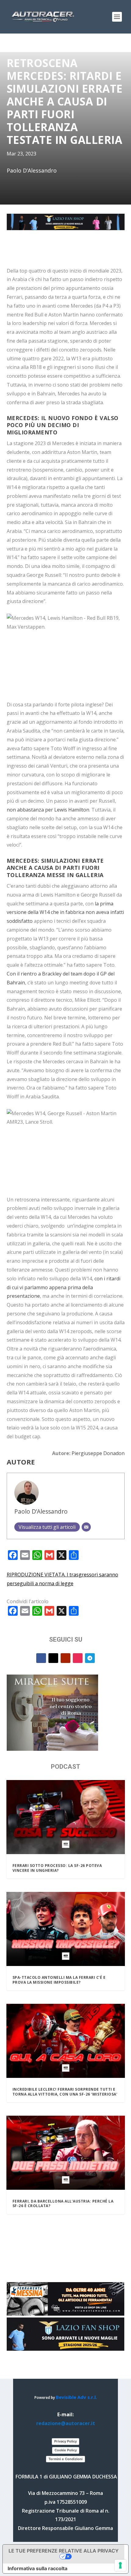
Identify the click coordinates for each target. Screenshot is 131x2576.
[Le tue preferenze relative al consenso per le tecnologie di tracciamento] (120, 2565)
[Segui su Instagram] (78, 1658)
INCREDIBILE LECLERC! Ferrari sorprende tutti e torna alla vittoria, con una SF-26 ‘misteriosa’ (65, 2092)
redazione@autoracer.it (66, 2423)
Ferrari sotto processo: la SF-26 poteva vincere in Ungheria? (57, 1868)
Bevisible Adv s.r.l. (76, 2397)
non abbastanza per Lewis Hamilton (48, 810)
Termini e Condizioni (65, 2459)
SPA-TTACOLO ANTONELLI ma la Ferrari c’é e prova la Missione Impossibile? (59, 1980)
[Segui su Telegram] (90, 1658)
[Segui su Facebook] (41, 1658)
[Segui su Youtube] (65, 1658)
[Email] (86, 1527)
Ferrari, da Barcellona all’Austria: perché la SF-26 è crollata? (63, 2204)
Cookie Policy (66, 2450)
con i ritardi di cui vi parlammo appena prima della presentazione (64, 1287)
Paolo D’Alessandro (41, 1511)
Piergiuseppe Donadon (98, 1453)
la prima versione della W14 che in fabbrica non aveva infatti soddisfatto (65, 912)
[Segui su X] (53, 1658)
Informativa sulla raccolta (37, 2568)
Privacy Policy (65, 2441)
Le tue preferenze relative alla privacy (64, 2551)
